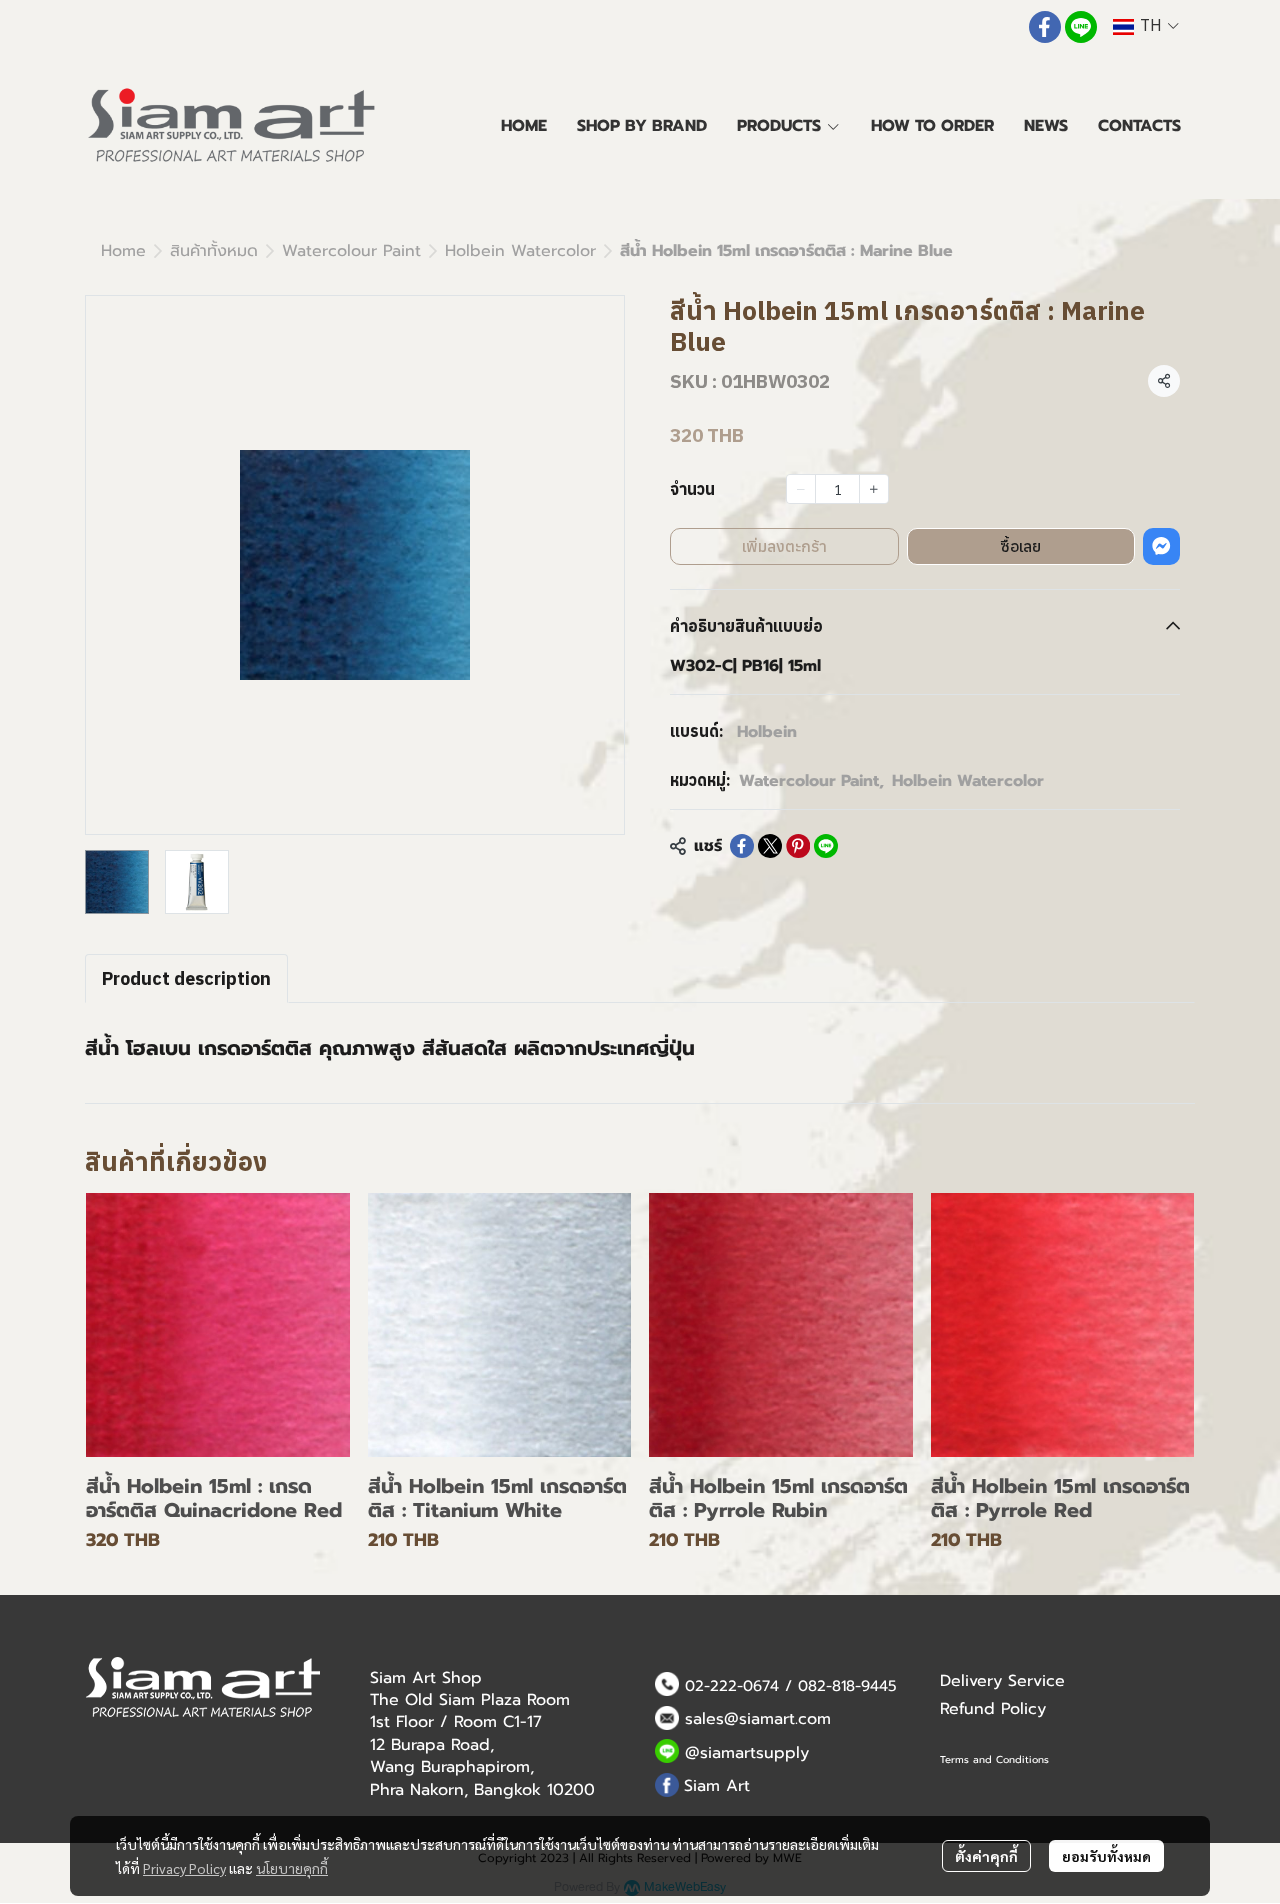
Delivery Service (1002, 1681)
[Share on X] (770, 846)
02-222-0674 (732, 1686)
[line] (1081, 27)
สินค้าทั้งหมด (214, 251)
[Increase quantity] (874, 489)
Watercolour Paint (351, 251)
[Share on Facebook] (742, 846)
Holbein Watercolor (520, 251)
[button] (1146, 26)
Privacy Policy (184, 1868)
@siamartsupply (747, 1753)
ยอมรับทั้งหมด (1106, 1856)
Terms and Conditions (994, 1759)
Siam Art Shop (426, 1678)
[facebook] (1045, 27)
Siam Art (717, 1786)
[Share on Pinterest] (798, 846)
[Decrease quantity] (801, 489)
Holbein (767, 732)
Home (123, 251)
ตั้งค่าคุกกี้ (986, 1856)
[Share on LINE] (826, 846)
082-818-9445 (847, 1686)
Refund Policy (993, 1709)
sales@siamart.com (758, 1719)
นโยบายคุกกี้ (292, 1868)
